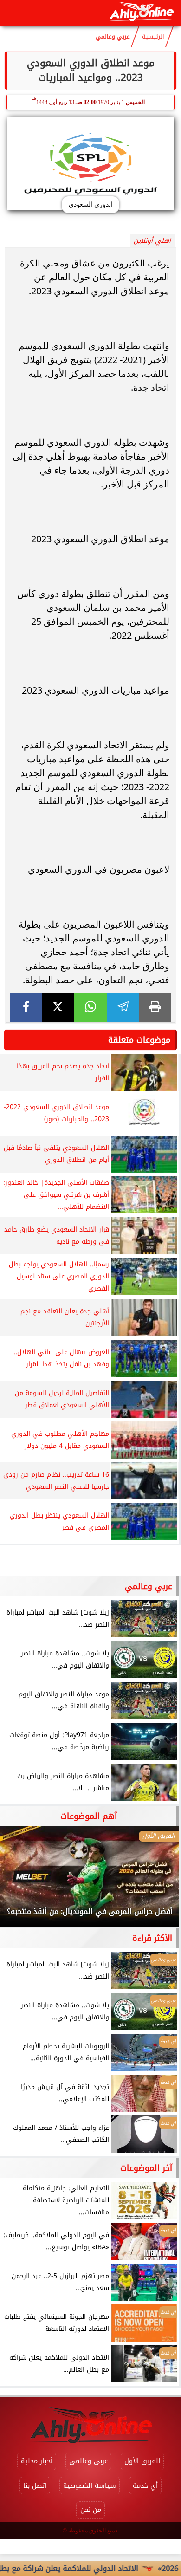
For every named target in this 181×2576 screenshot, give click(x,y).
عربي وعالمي (113, 37)
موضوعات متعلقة (139, 1040)
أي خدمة (145, 2486)
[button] (20, 1881)
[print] (155, 1008)
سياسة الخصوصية (90, 2486)
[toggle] (15, 13)
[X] (58, 1008)
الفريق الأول (142, 2461)
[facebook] (26, 1008)
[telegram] (123, 1008)
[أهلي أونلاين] (141, 13)
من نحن (91, 2510)
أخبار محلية (37, 2461)
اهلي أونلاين (152, 241)
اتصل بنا (35, 2486)
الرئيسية (153, 37)
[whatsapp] (90, 1008)
